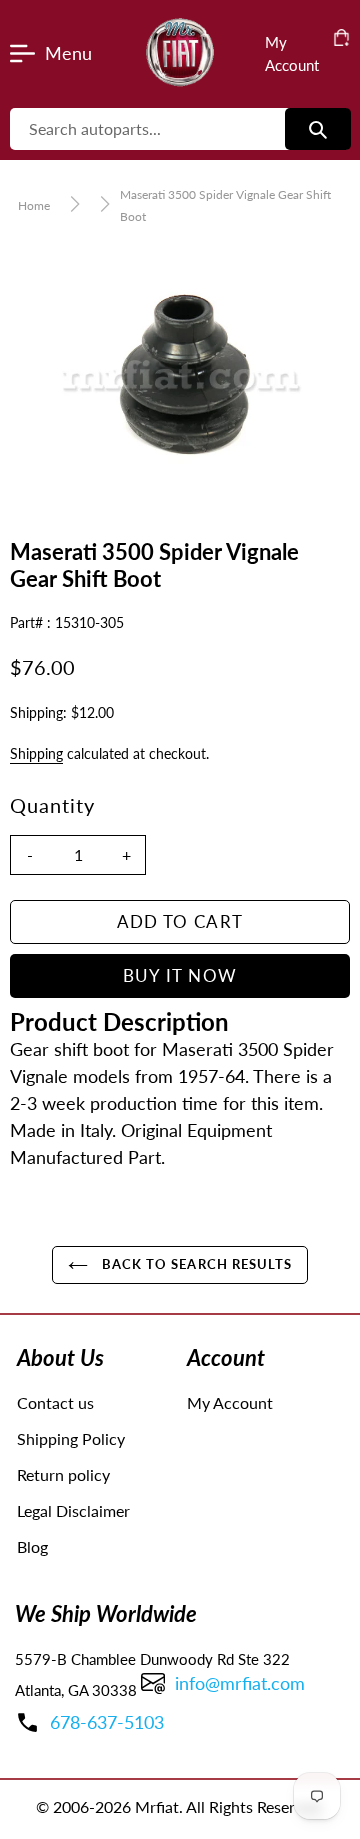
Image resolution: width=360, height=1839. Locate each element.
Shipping (36, 753)
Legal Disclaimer (73, 1510)
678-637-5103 (107, 1722)
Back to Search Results (195, 1264)
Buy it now (180, 975)
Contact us (55, 1402)
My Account (230, 1402)
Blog (32, 1546)
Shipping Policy (71, 1438)
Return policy (63, 1474)
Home (34, 205)
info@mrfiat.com (240, 1683)
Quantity (52, 805)
